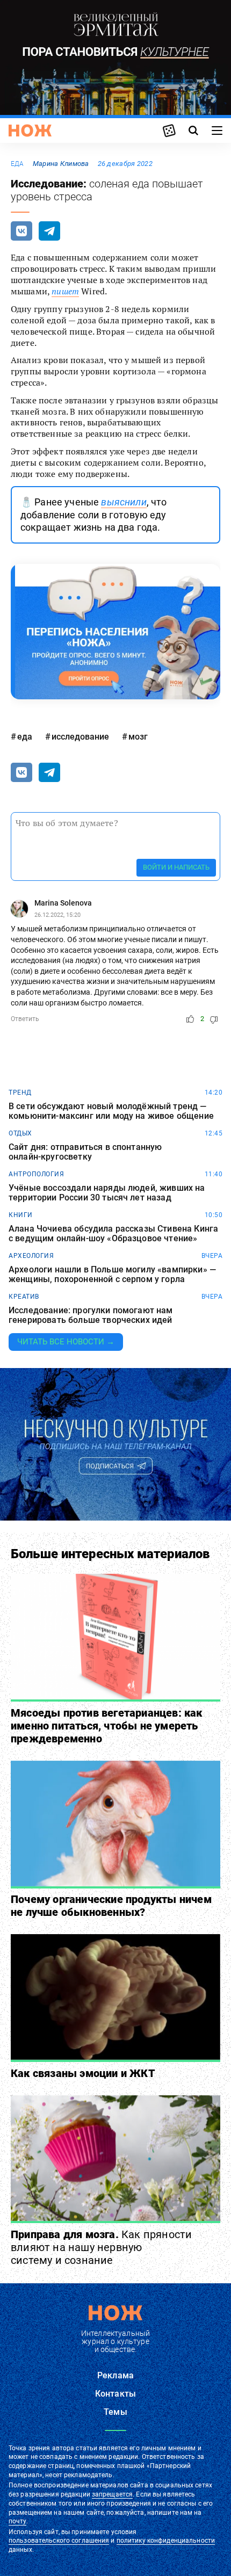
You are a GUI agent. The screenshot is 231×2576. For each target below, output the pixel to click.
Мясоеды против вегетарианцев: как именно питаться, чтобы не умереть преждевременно (107, 1726)
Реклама (115, 2375)
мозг (138, 737)
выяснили (124, 502)
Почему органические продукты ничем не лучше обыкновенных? (111, 1906)
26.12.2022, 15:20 (57, 915)
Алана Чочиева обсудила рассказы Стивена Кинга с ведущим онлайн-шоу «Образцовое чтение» (113, 1233)
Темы (115, 2412)
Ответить (25, 1019)
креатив (24, 1297)
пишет (65, 291)
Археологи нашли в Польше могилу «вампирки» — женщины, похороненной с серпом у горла (112, 1274)
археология (31, 1256)
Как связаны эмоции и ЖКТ (83, 2073)
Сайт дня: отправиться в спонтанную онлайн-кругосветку (85, 1152)
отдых (20, 1133)
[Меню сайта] (217, 131)
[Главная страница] (30, 131)
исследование (80, 737)
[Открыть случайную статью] (169, 131)
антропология (36, 1174)
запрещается (112, 2494)
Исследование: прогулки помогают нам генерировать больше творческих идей (91, 1315)
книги (21, 1215)
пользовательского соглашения (59, 2541)
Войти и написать (176, 867)
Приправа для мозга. (101, 2247)
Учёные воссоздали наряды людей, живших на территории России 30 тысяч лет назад (107, 1193)
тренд (20, 1092)
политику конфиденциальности (166, 2541)
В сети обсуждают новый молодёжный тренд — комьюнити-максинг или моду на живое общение (111, 1111)
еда (17, 164)
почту (17, 2521)
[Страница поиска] (193, 131)
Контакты (115, 2394)
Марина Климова (61, 164)
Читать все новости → (66, 1342)
